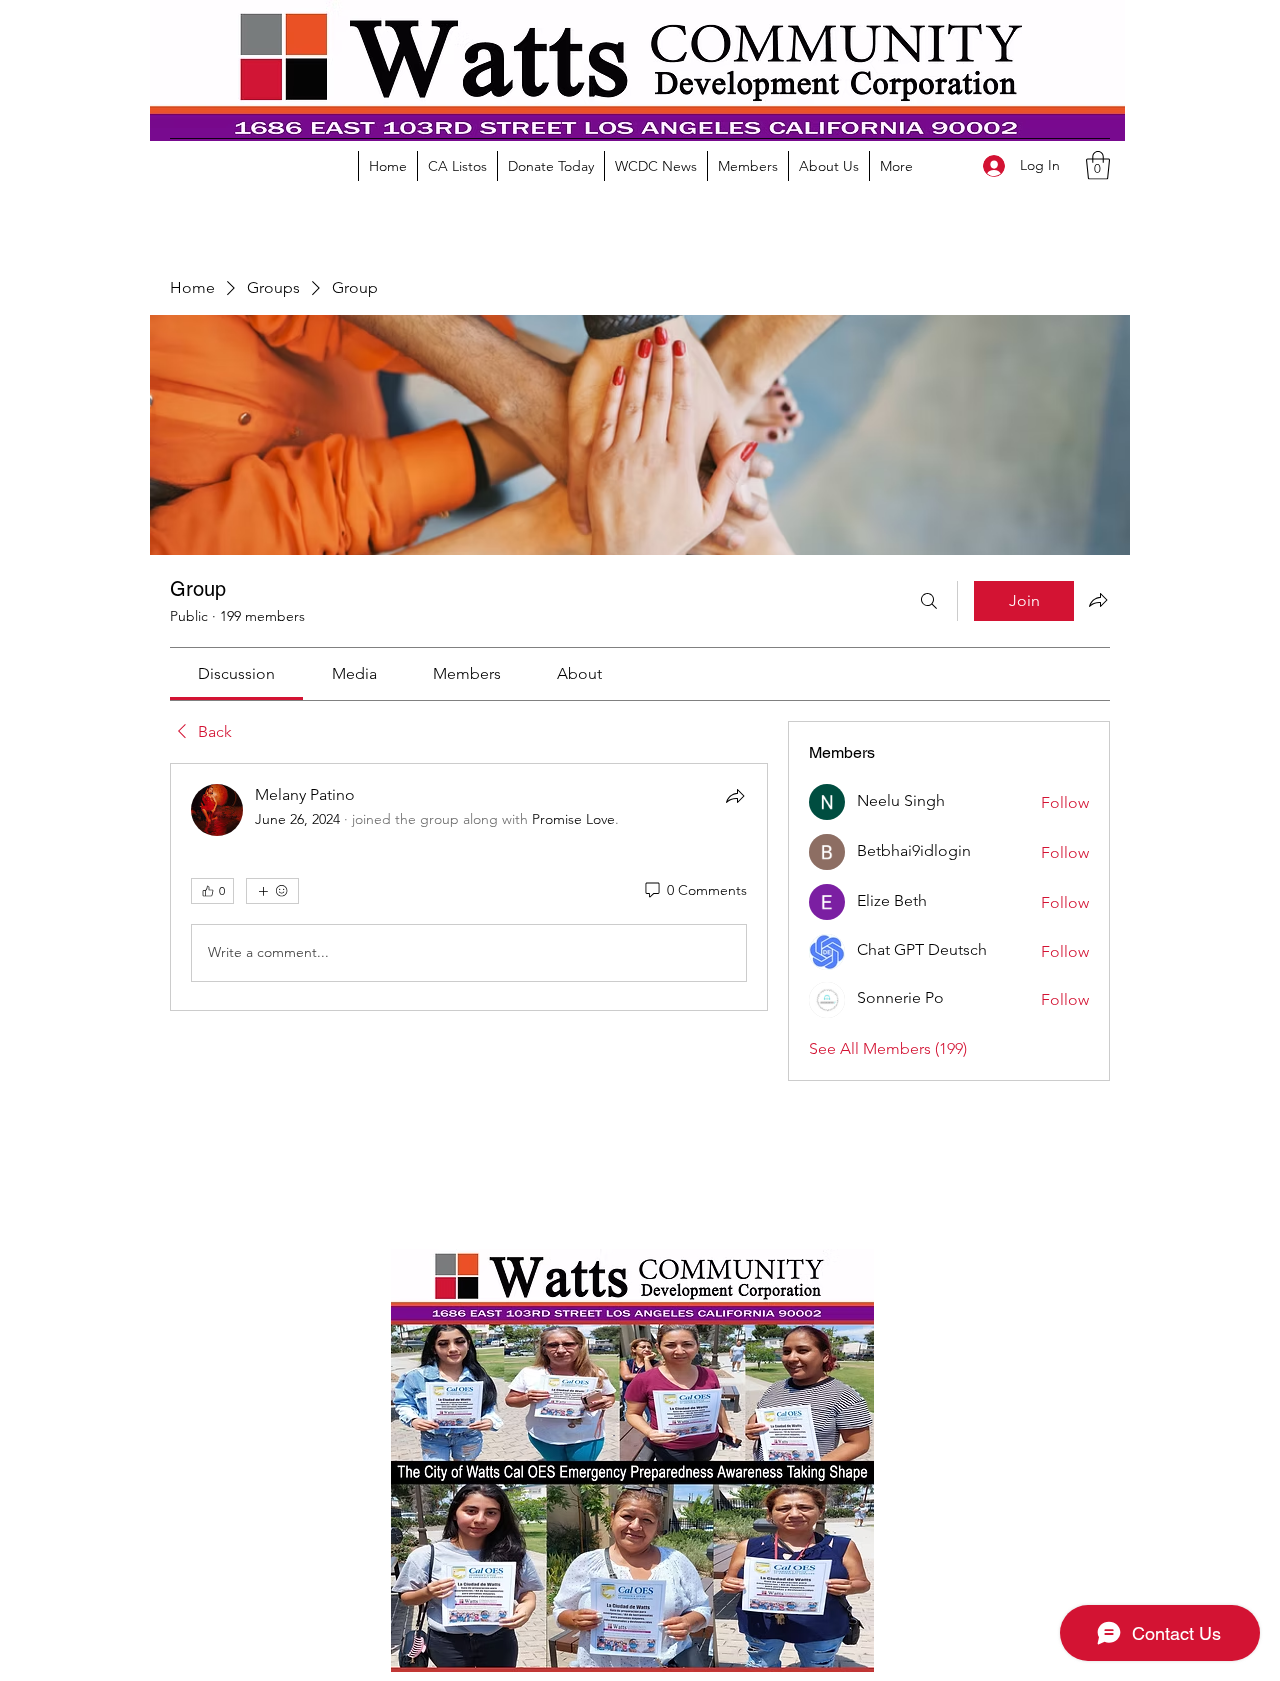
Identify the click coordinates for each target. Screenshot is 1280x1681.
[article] (469, 887)
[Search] (929, 601)
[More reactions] (272, 891)
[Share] (735, 796)
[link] (236, 673)
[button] (1098, 165)
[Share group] (1098, 600)
